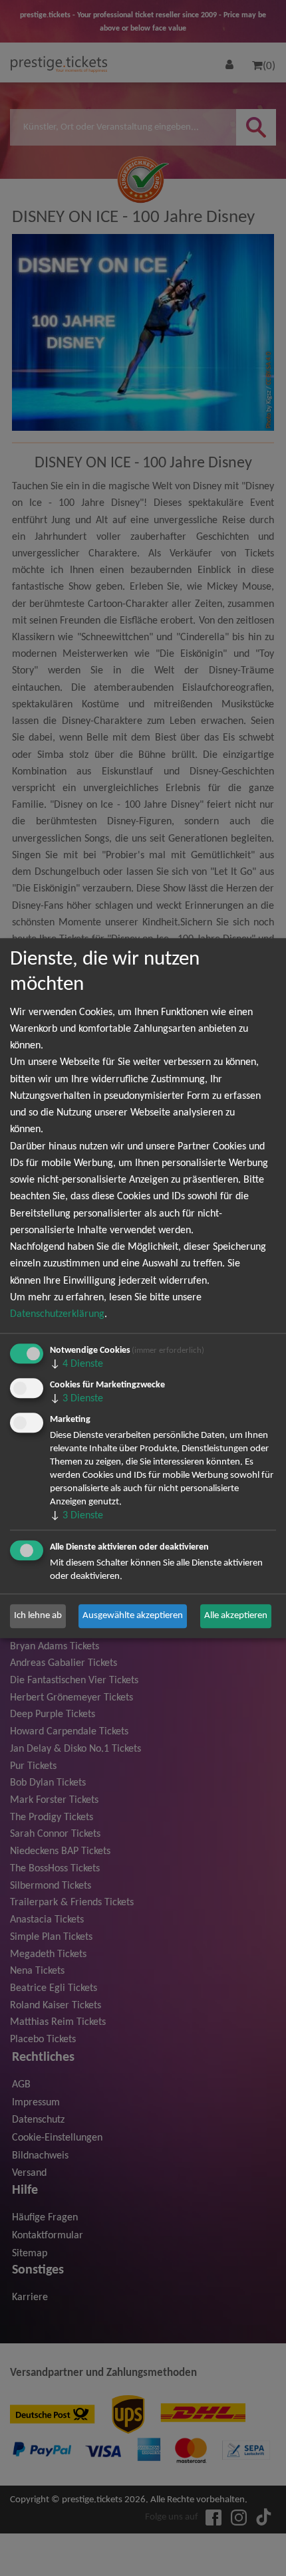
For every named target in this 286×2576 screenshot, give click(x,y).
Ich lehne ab (38, 1616)
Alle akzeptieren (236, 1616)
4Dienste (76, 1364)
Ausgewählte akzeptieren (133, 1616)
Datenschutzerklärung (57, 1314)
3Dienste (76, 1399)
